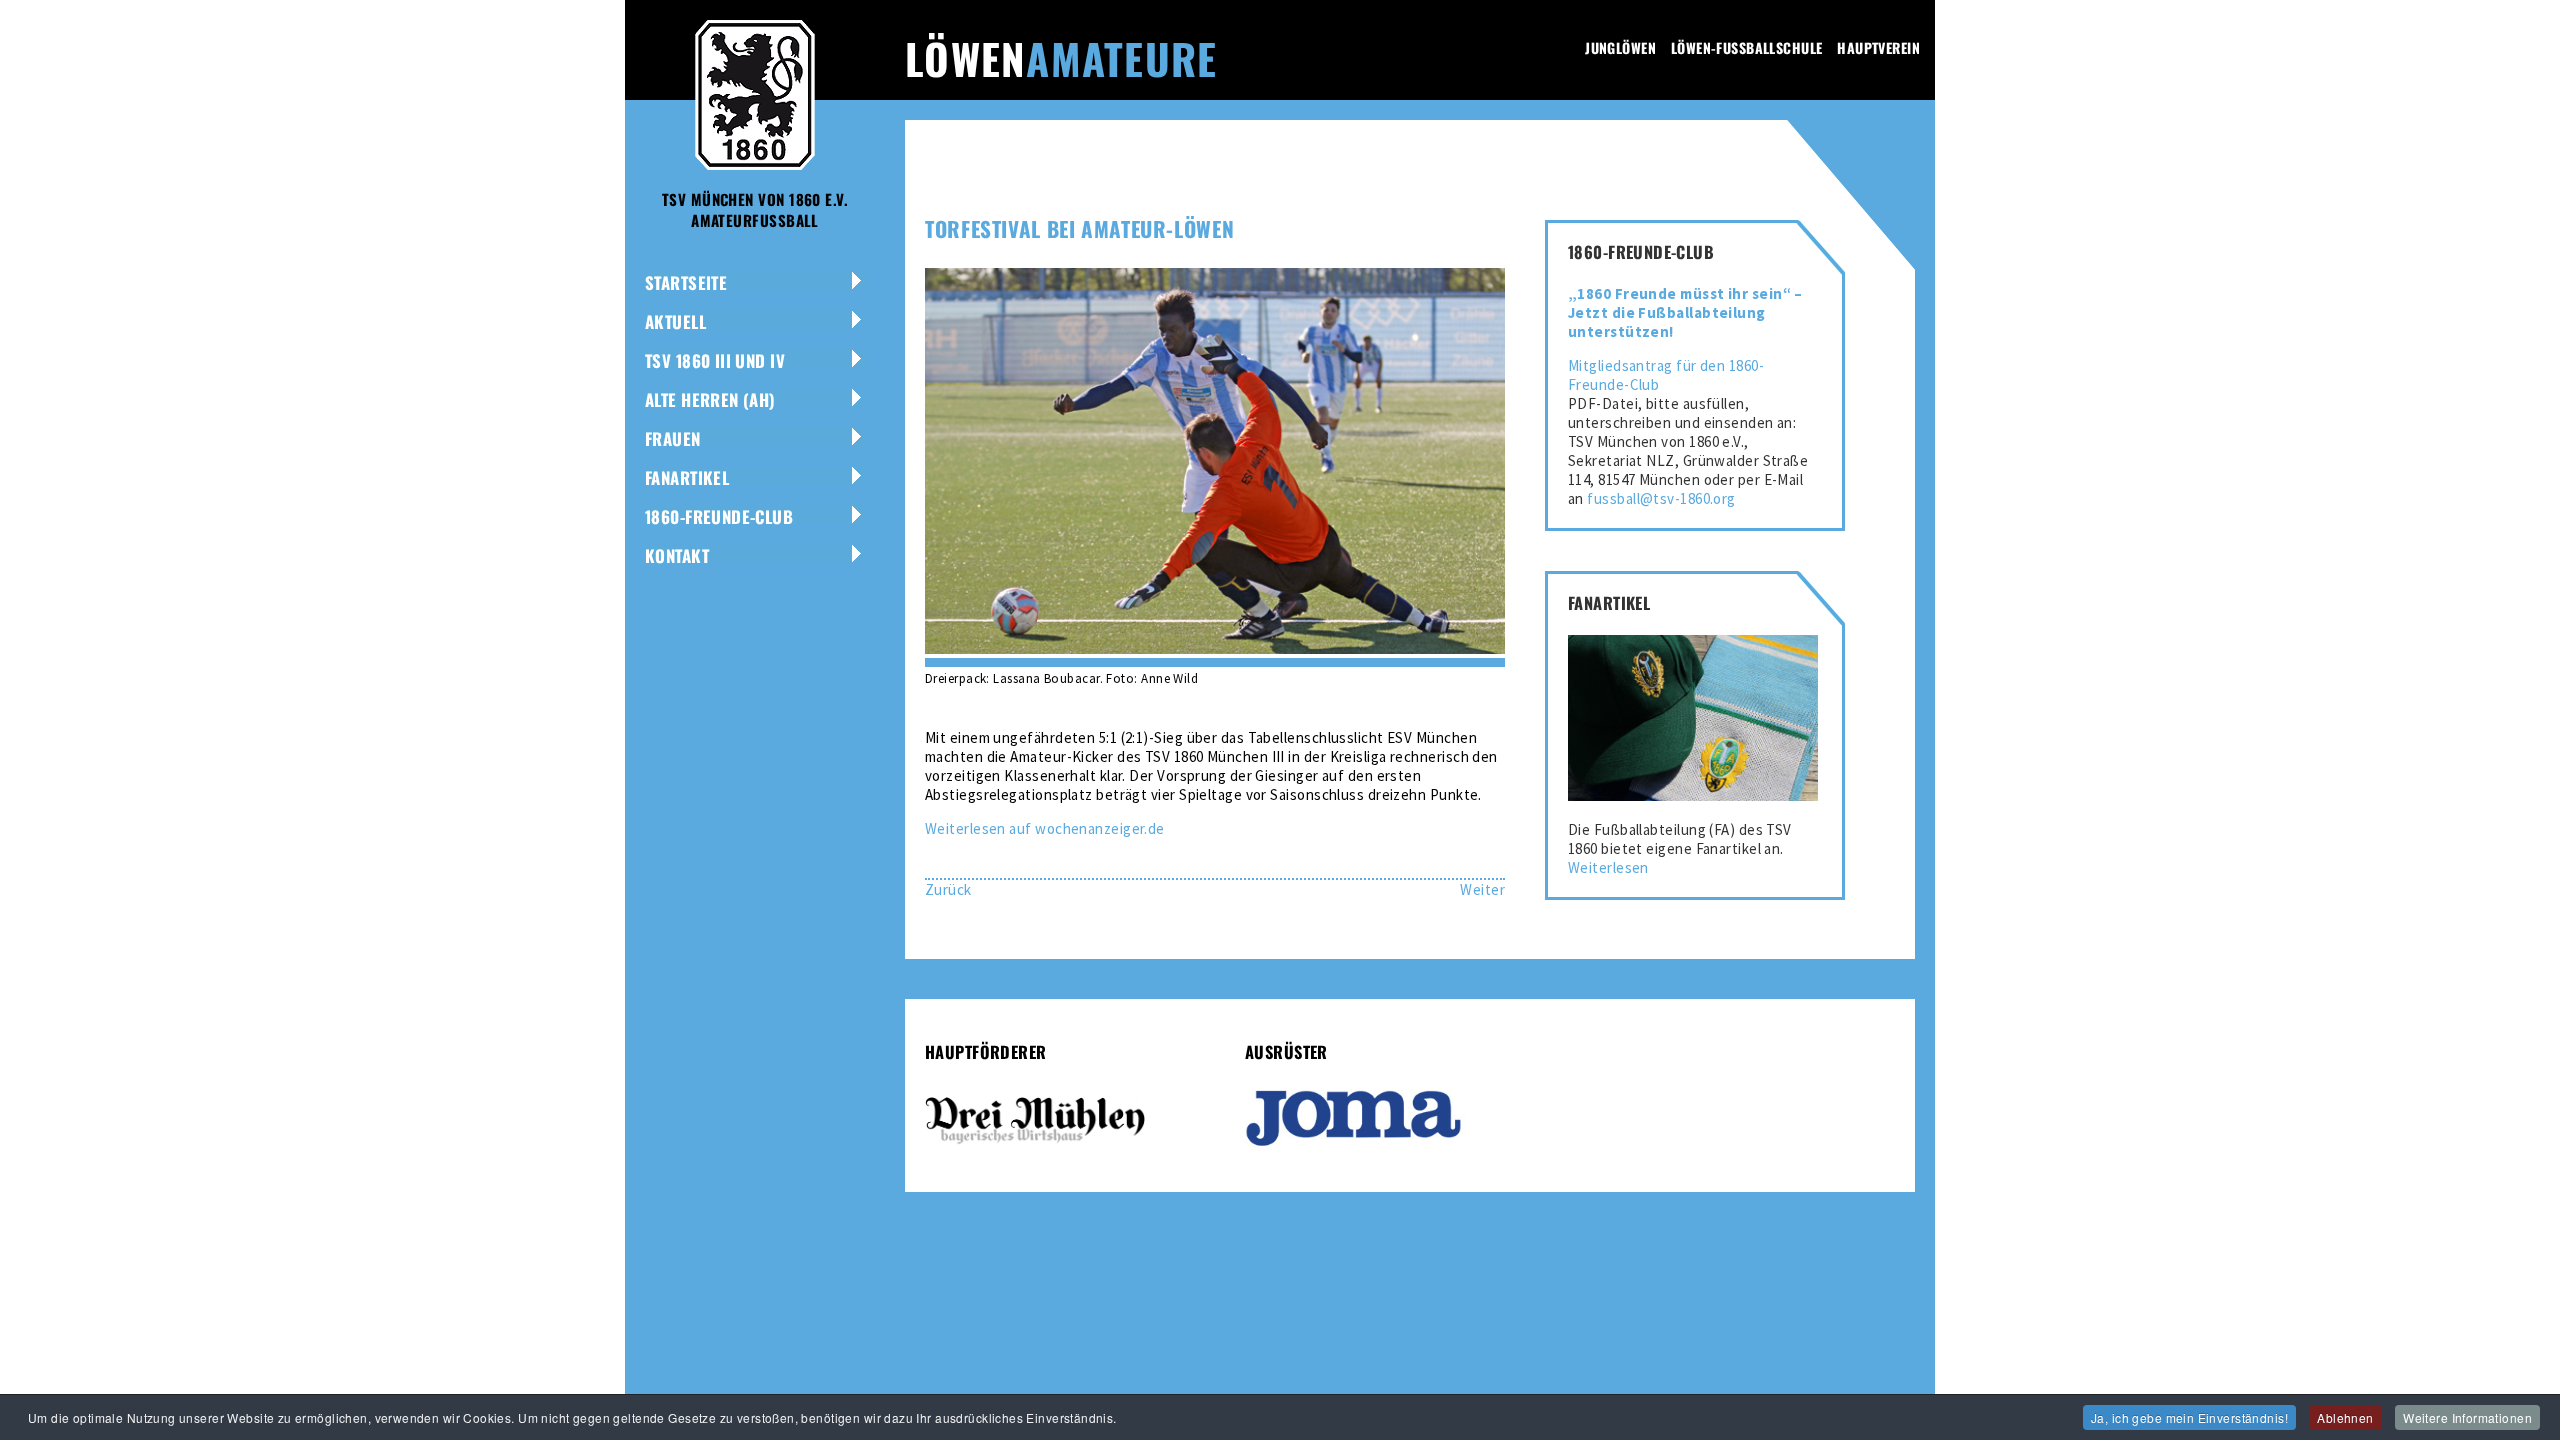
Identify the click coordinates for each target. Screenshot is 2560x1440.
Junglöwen (1620, 47)
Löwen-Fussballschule (1746, 47)
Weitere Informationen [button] (2467, 1417)
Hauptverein (1878, 47)
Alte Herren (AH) (710, 399)
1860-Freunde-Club (719, 516)
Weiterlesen (1608, 867)
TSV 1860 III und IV (715, 360)
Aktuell (675, 321)
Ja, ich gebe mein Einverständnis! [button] (2189, 1417)
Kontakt (677, 555)
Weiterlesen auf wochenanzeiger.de (1045, 828)
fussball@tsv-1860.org (1661, 498)
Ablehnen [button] (2345, 1417)
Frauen (673, 438)
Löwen (1061, 58)
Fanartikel (687, 477)
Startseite (686, 282)
